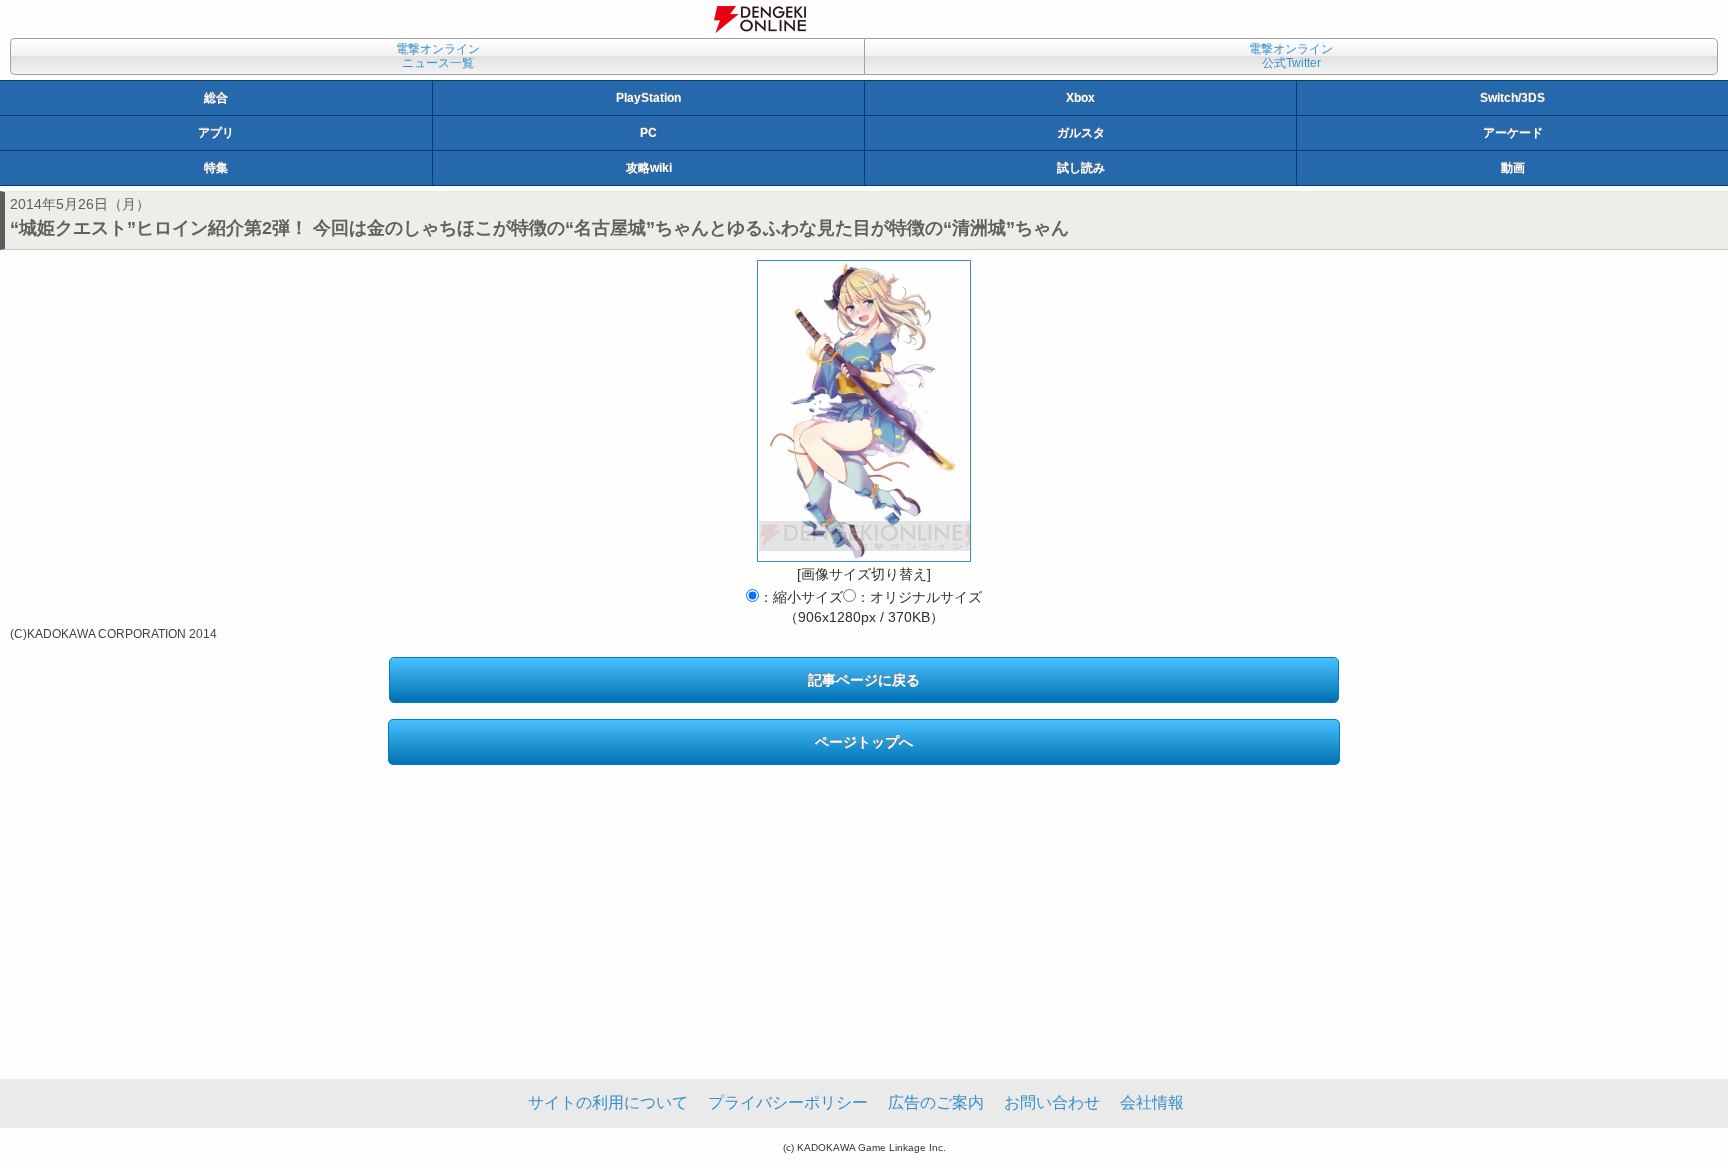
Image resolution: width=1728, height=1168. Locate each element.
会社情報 (1152, 1102)
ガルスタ (1081, 133)
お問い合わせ (1052, 1102)
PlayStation (648, 98)
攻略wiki (649, 168)
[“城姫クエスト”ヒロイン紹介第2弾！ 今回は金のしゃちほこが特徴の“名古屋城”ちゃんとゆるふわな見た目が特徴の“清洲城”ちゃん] (864, 411)
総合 (216, 98)
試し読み (1081, 168)
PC (648, 133)
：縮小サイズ (801, 597)
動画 (1513, 168)
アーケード (1513, 133)
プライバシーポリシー (788, 1102)
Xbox (1080, 98)
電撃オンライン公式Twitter (1291, 56)
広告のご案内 (936, 1102)
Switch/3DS (1512, 98)
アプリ (216, 133)
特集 (216, 168)
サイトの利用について (608, 1102)
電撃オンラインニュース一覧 (438, 56)
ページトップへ (864, 742)
